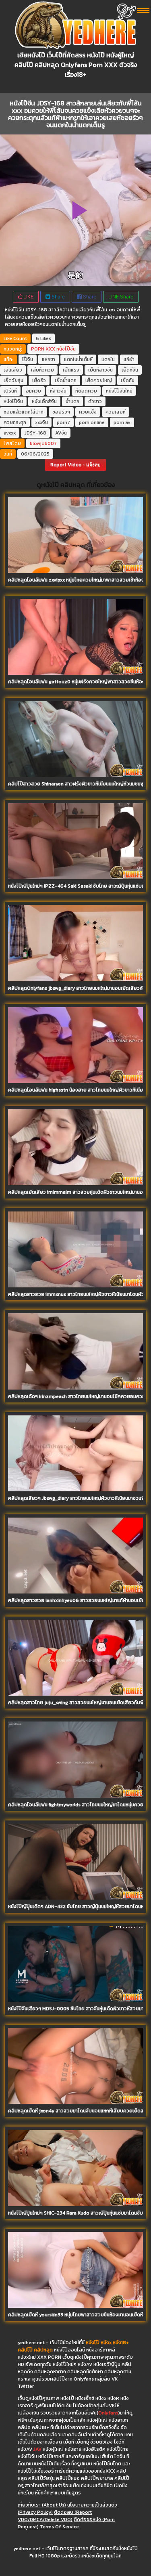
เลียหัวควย (42, 370)
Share (58, 297)
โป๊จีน (28, 359)
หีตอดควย (86, 391)
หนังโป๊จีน (66, 349)
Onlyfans (108, 2413)
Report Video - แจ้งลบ (75, 465)
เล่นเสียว (13, 370)
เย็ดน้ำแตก (66, 380)
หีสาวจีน (58, 391)
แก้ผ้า (129, 359)
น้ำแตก (72, 401)
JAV (37, 2449)
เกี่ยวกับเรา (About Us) (42, 2505)
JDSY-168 (35, 433)
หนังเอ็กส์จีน (44, 401)
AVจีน (61, 433)
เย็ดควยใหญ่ (99, 380)
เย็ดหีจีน (130, 370)
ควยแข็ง (88, 412)
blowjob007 (43, 443)
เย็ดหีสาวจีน (100, 370)
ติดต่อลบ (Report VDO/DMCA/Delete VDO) (55, 2516)
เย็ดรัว (39, 380)
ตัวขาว (95, 401)
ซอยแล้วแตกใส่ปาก (24, 412)
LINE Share (121, 297)
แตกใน (108, 359)
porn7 (63, 422)
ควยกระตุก (15, 422)
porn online (92, 422)
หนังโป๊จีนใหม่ (119, 391)
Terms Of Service (59, 2527)
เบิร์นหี (10, 391)
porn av (122, 422)
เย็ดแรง (71, 370)
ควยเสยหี (116, 412)
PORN (38, 349)
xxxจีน (41, 422)
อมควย (33, 391)
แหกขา (49, 359)
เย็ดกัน (128, 380)
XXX (50, 349)
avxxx (10, 433)
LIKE (28, 297)
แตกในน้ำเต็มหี (78, 359)
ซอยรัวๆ (61, 412)
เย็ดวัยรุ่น (13, 380)
